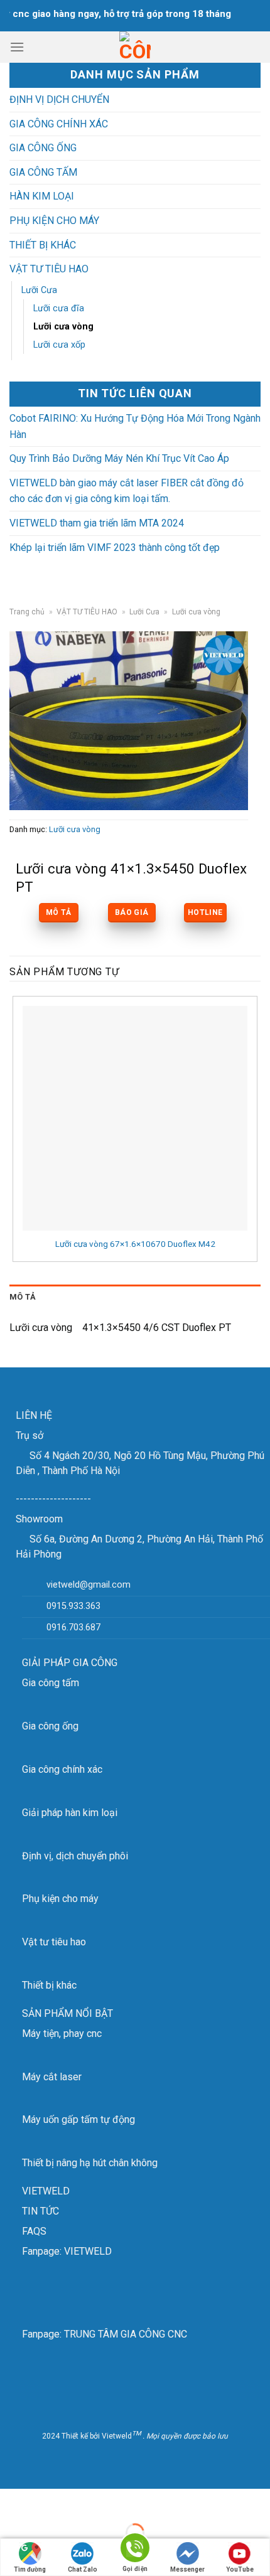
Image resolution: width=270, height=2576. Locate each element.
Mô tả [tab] (23, 1297)
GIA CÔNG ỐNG (43, 148)
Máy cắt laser (52, 2077)
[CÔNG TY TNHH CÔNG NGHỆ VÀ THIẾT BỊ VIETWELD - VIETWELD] (135, 47)
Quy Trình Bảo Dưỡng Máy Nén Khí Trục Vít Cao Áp (119, 458)
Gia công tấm (51, 1683)
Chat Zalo (83, 2569)
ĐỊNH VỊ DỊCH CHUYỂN (59, 99)
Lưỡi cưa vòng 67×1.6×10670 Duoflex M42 (135, 1244)
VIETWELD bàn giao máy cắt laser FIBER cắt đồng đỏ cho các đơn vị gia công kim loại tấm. (127, 491)
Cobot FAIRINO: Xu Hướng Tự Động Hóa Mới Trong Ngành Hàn (135, 426)
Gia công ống (50, 1726)
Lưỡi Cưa (39, 290)
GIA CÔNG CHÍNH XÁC (59, 124)
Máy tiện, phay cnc (62, 2034)
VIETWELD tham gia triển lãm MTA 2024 (97, 523)
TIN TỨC (40, 2211)
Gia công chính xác (62, 1769)
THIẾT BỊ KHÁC (43, 245)
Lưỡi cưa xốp (59, 345)
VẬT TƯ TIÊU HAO (49, 269)
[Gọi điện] (135, 2550)
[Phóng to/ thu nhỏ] (49, 2501)
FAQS (34, 2231)
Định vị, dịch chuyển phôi (75, 1856)
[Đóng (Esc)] (12, 2501)
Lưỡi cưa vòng (63, 327)
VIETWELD (46, 2191)
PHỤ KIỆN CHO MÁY (54, 221)
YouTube (240, 2569)
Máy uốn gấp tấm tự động (78, 2119)
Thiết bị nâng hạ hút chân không (90, 2163)
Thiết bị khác (49, 1985)
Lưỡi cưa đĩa (59, 308)
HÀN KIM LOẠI (42, 196)
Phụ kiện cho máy (60, 1899)
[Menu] (17, 47)
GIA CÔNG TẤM (43, 172)
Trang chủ (27, 612)
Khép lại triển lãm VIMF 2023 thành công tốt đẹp (115, 548)
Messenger (187, 2569)
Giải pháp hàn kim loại (70, 1813)
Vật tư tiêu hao (54, 1942)
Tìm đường (30, 2569)
